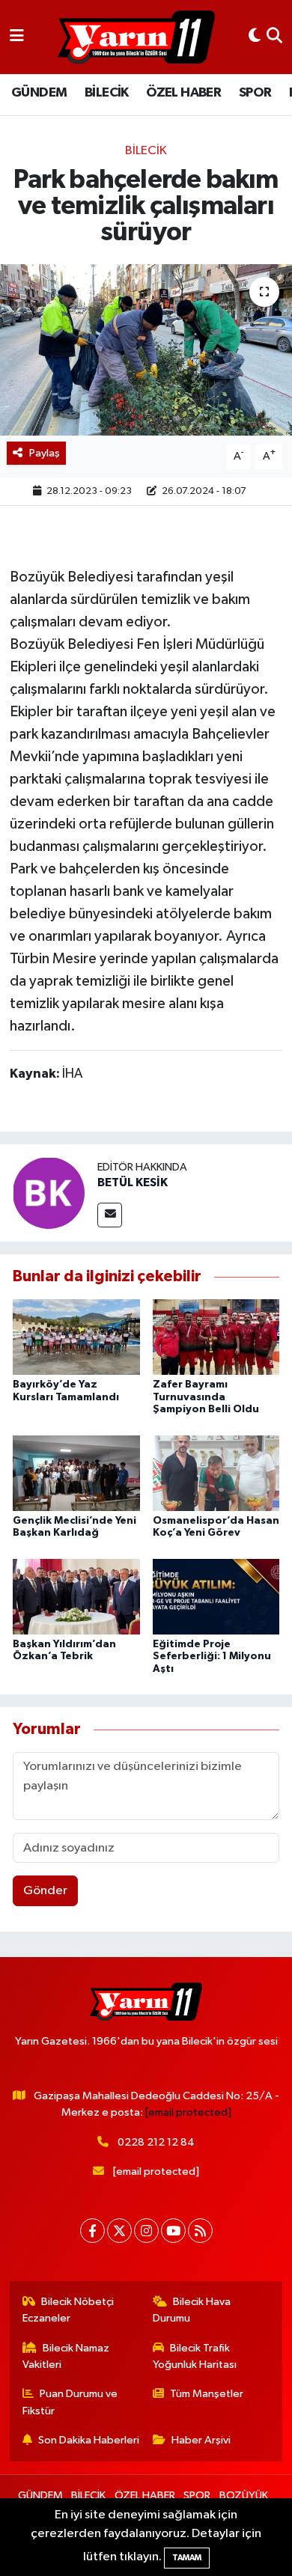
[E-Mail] (110, 1215)
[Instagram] (146, 2231)
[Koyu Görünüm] (255, 37)
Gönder (45, 1891)
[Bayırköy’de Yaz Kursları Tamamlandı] (76, 1337)
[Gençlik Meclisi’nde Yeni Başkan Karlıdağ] (76, 1472)
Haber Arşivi (201, 2440)
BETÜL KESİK (133, 1182)
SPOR (255, 93)
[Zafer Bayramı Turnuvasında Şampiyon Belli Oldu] (216, 1337)
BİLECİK (107, 93)
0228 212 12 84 (156, 2142)
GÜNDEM (39, 93)
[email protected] (188, 2112)
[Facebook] (92, 2231)
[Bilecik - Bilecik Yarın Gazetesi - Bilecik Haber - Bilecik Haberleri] (136, 37)
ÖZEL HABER (183, 93)
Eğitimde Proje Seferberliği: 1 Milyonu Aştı (212, 1657)
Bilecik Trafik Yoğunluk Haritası (195, 2356)
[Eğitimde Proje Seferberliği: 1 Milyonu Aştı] (216, 1597)
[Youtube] (173, 2231)
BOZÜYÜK (244, 2496)
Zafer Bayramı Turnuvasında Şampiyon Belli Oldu (206, 1397)
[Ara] (274, 37)
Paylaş (45, 453)
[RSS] (200, 2231)
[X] (119, 2231)
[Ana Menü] (17, 37)
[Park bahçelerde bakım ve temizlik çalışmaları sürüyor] (146, 350)
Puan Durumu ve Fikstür (70, 2402)
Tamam (187, 2558)
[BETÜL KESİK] (49, 1193)
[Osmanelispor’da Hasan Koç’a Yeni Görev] (216, 1472)
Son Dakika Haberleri (89, 2440)
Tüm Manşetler (207, 2394)
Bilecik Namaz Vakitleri (66, 2356)
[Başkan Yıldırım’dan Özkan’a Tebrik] (76, 1597)
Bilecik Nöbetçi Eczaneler (69, 2310)
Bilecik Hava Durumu (192, 2310)
